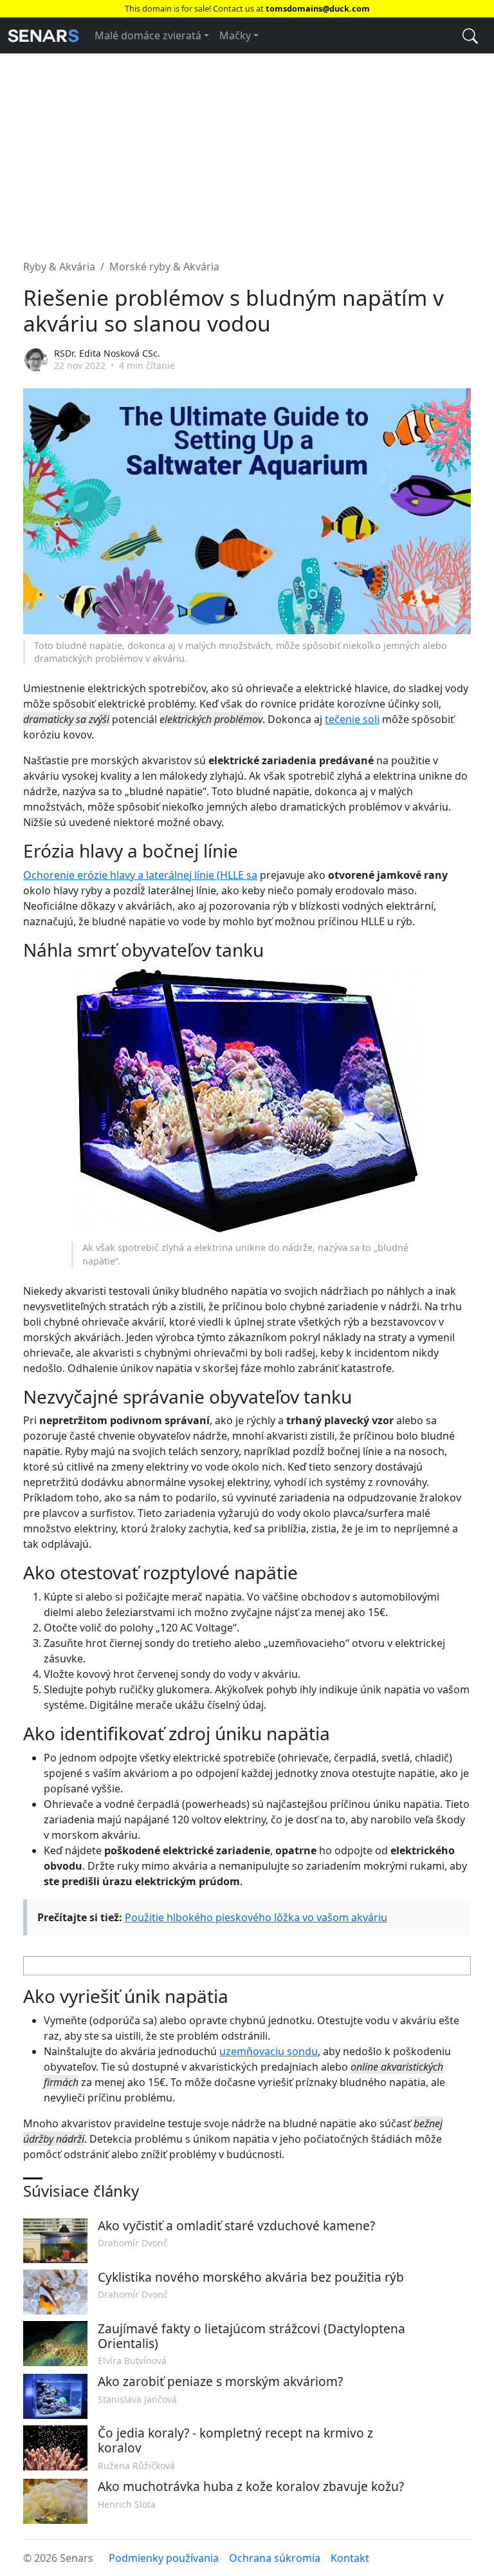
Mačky (235, 35)
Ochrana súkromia (275, 2558)
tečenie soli (352, 719)
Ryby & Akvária (59, 267)
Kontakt (350, 2558)
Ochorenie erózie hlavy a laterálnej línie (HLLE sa (140, 875)
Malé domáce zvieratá (148, 35)
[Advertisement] (247, 149)
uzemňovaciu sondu (269, 2051)
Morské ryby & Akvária (164, 267)
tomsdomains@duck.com (318, 8)
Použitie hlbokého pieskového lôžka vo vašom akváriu (256, 1917)
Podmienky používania (164, 2558)
